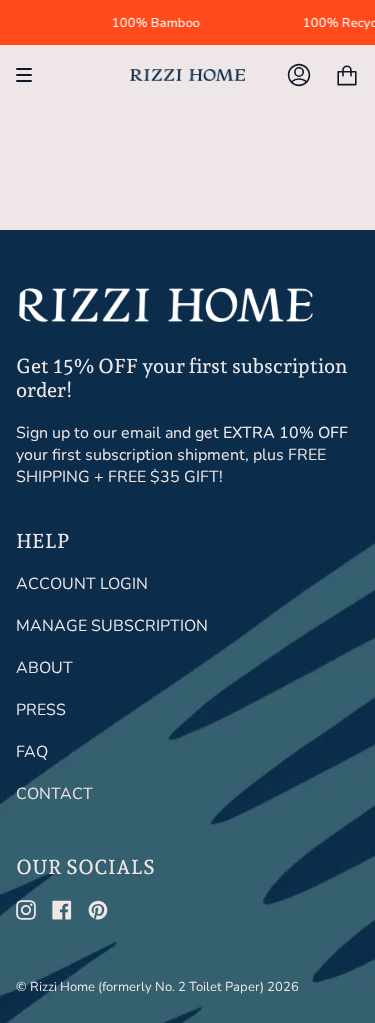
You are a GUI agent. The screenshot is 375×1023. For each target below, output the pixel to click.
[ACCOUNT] (299, 75)
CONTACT (54, 794)
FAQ (32, 752)
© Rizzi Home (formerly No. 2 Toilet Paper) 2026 (157, 987)
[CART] (347, 75)
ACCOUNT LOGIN (82, 584)
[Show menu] (31, 75)
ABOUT (44, 668)
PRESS (41, 710)
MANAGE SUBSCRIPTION (112, 626)
